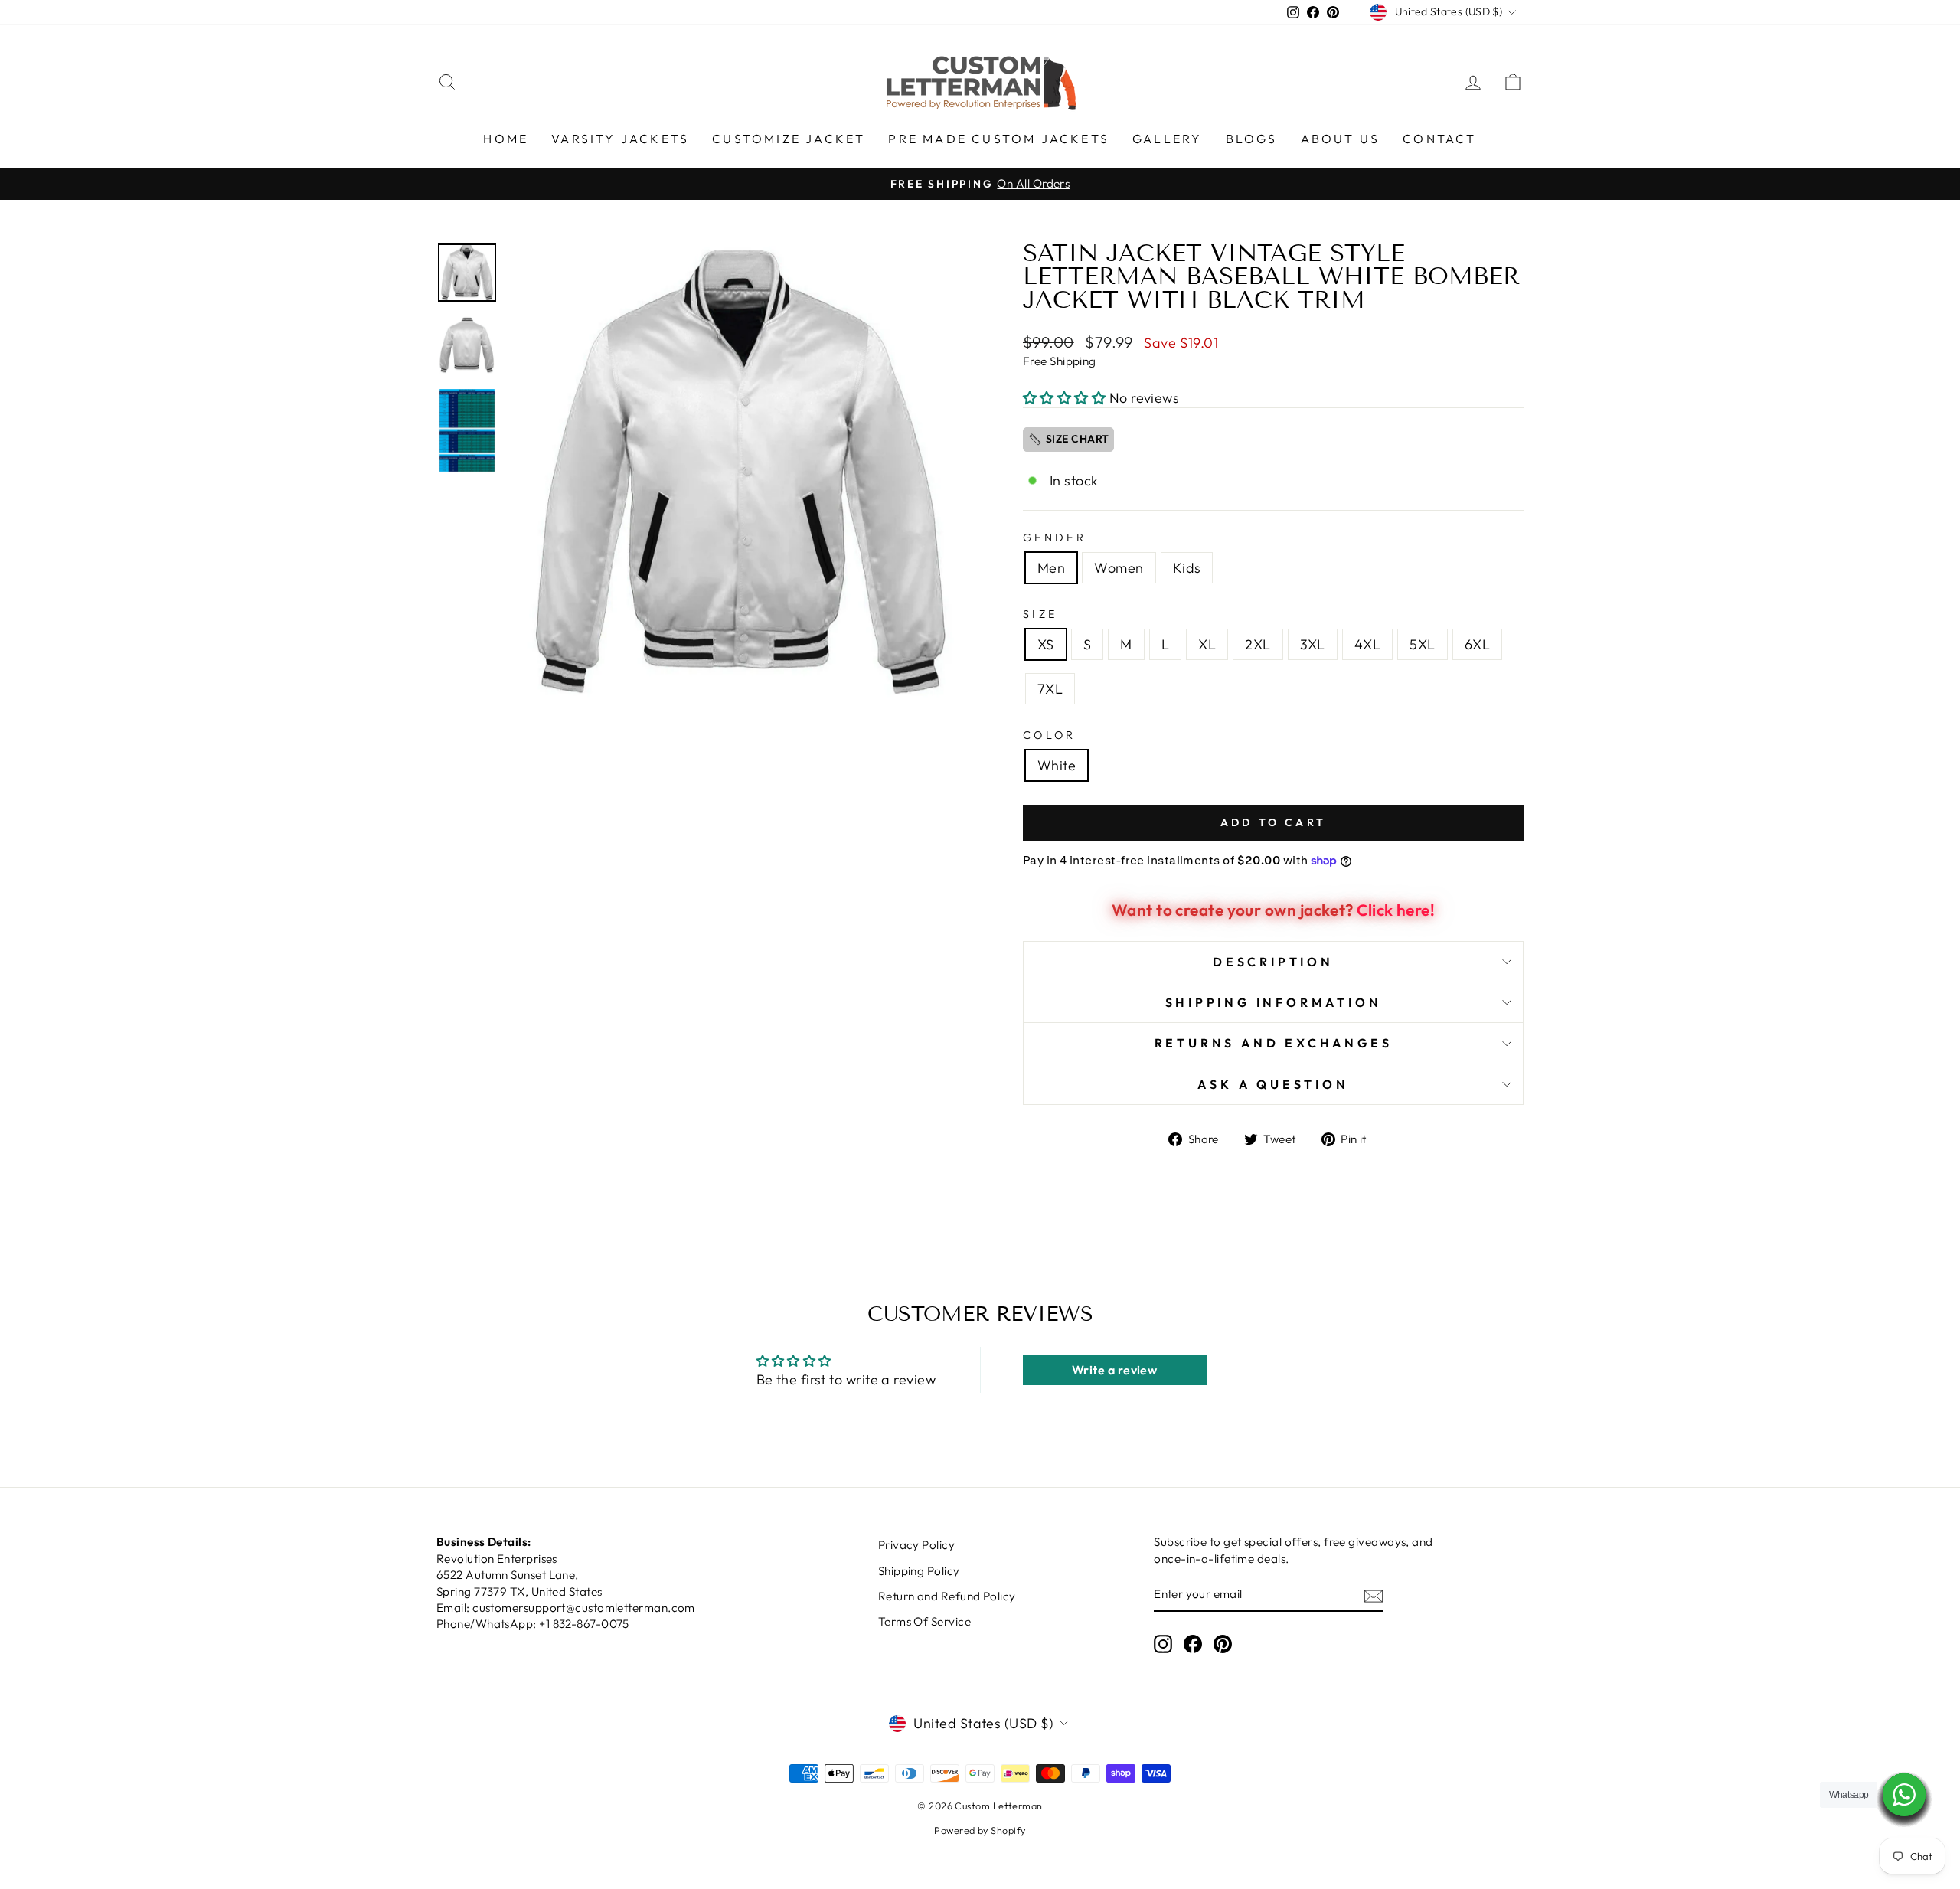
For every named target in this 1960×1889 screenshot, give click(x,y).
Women (1119, 568)
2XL (1258, 644)
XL (1207, 644)
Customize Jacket (789, 139)
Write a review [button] (1114, 1370)
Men (1051, 568)
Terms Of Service (924, 1621)
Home (506, 139)
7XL (1050, 689)
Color (1050, 735)
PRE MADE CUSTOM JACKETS (999, 139)
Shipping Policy (919, 1571)
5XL (1422, 644)
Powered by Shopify (980, 1830)
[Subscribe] (1374, 1595)
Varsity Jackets (620, 139)
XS (1046, 644)
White (1057, 765)
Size (1040, 614)
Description (1273, 962)
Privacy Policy (916, 1545)
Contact (1439, 139)
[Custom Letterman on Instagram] (1163, 1644)
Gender (1055, 538)
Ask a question (1273, 1084)
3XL (1313, 644)
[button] (1066, 398)
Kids (1187, 568)
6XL (1477, 644)
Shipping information (1274, 1002)
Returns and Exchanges (1274, 1043)
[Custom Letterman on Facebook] (1193, 1644)
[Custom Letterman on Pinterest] (1223, 1644)
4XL (1367, 644)
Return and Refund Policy (947, 1596)
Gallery (1167, 139)
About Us (1341, 139)
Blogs (1252, 139)
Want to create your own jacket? (1273, 910)
